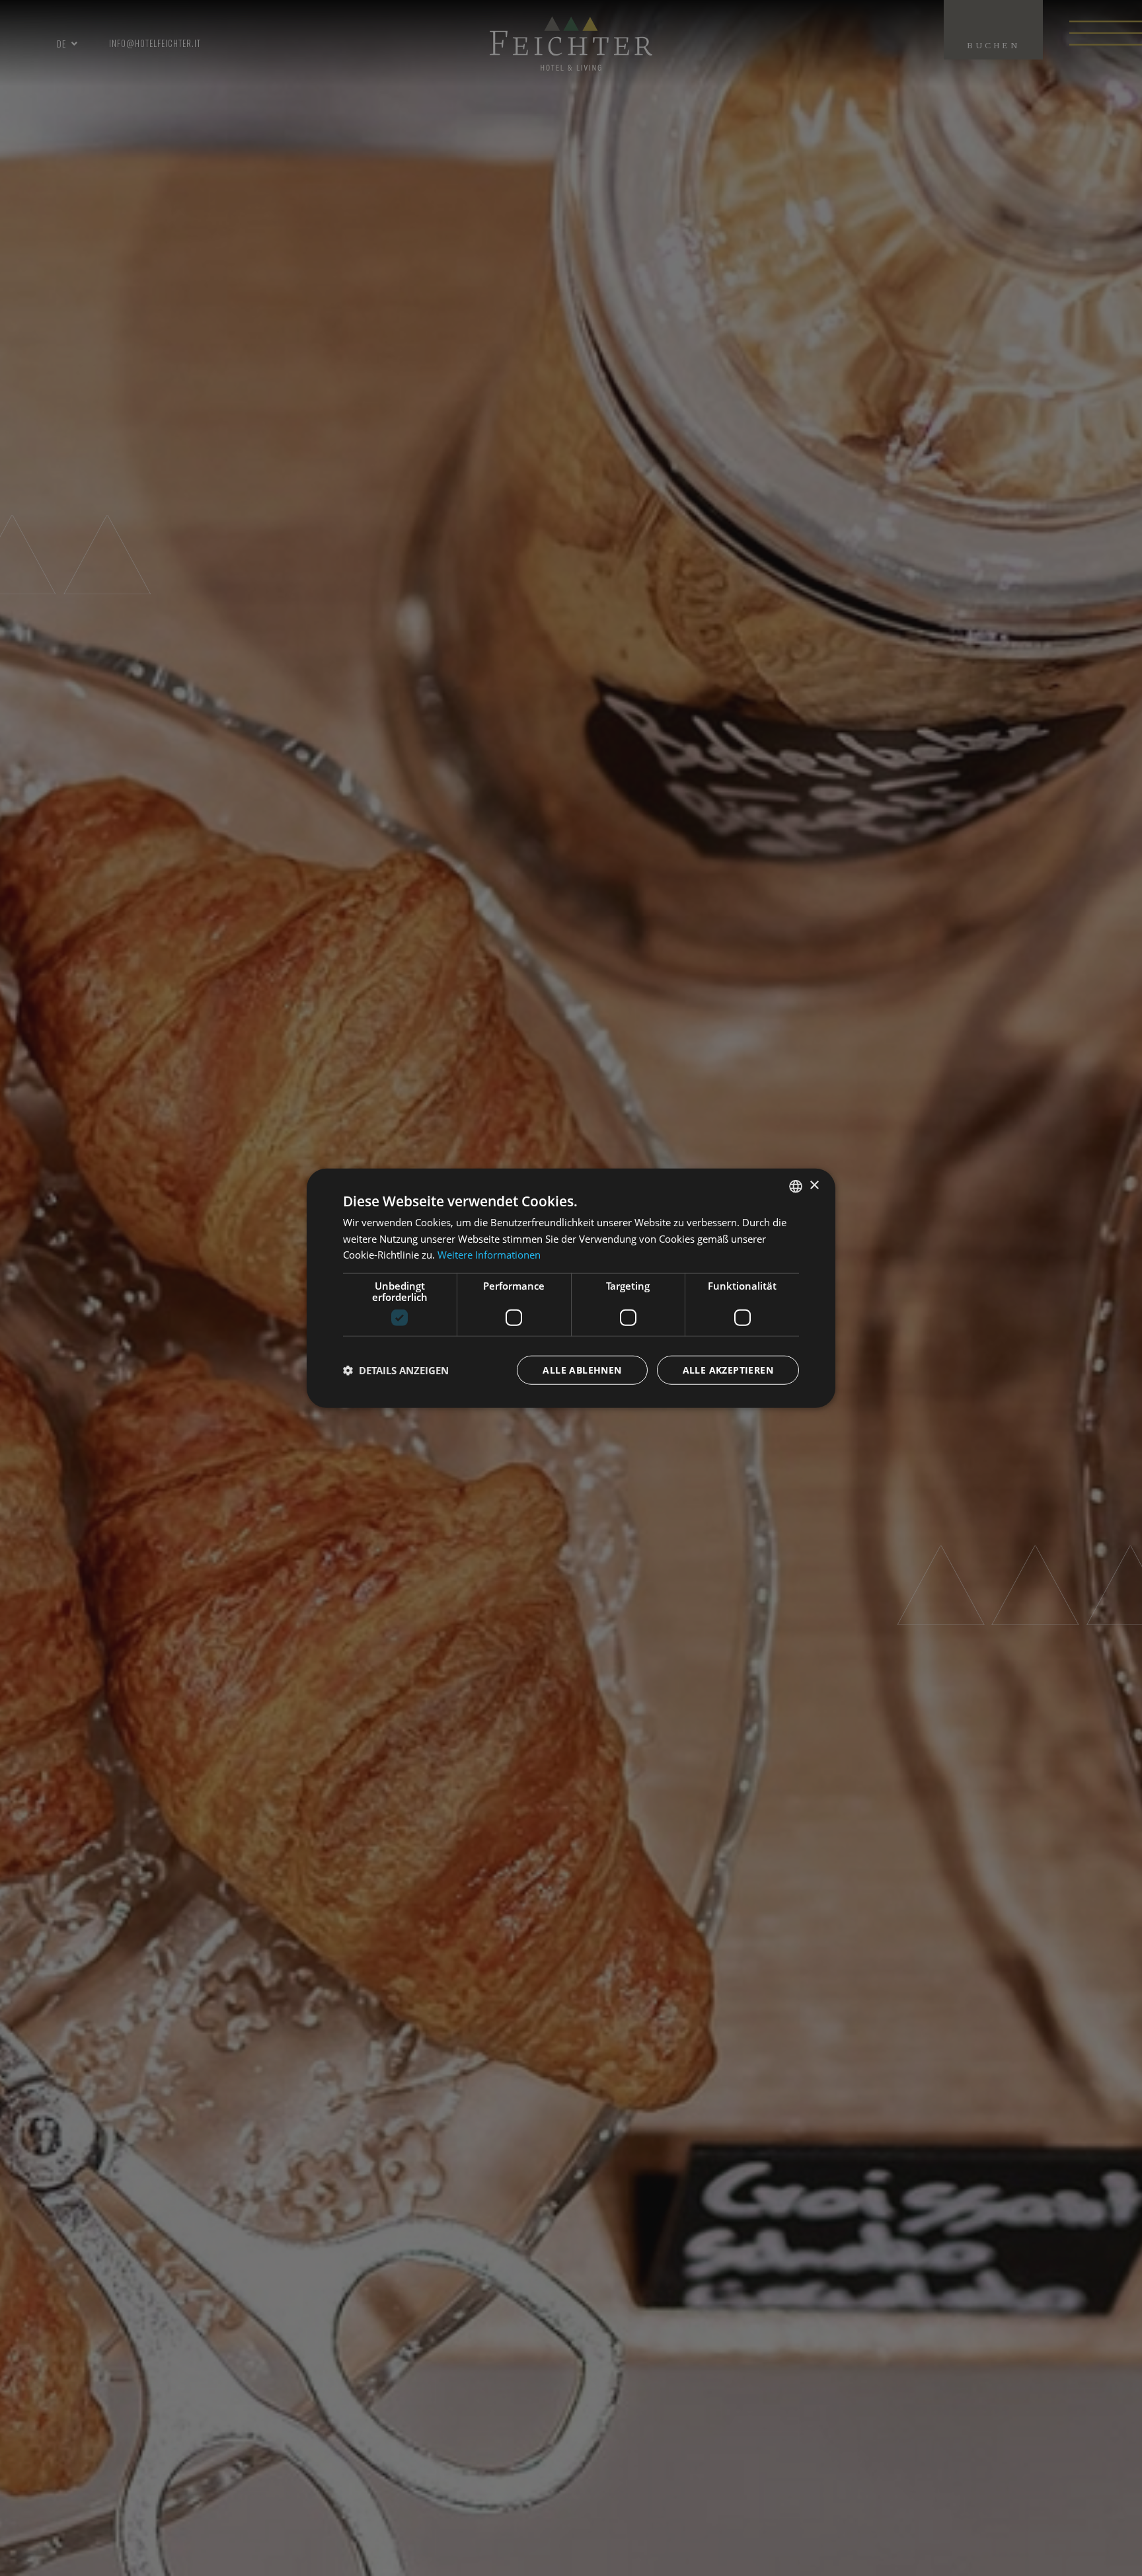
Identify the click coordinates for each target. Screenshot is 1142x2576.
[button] (396, 1370)
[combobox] (796, 1186)
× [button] (814, 1186)
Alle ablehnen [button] (582, 1370)
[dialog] (571, 1288)
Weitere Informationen (489, 1255)
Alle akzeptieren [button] (728, 1370)
